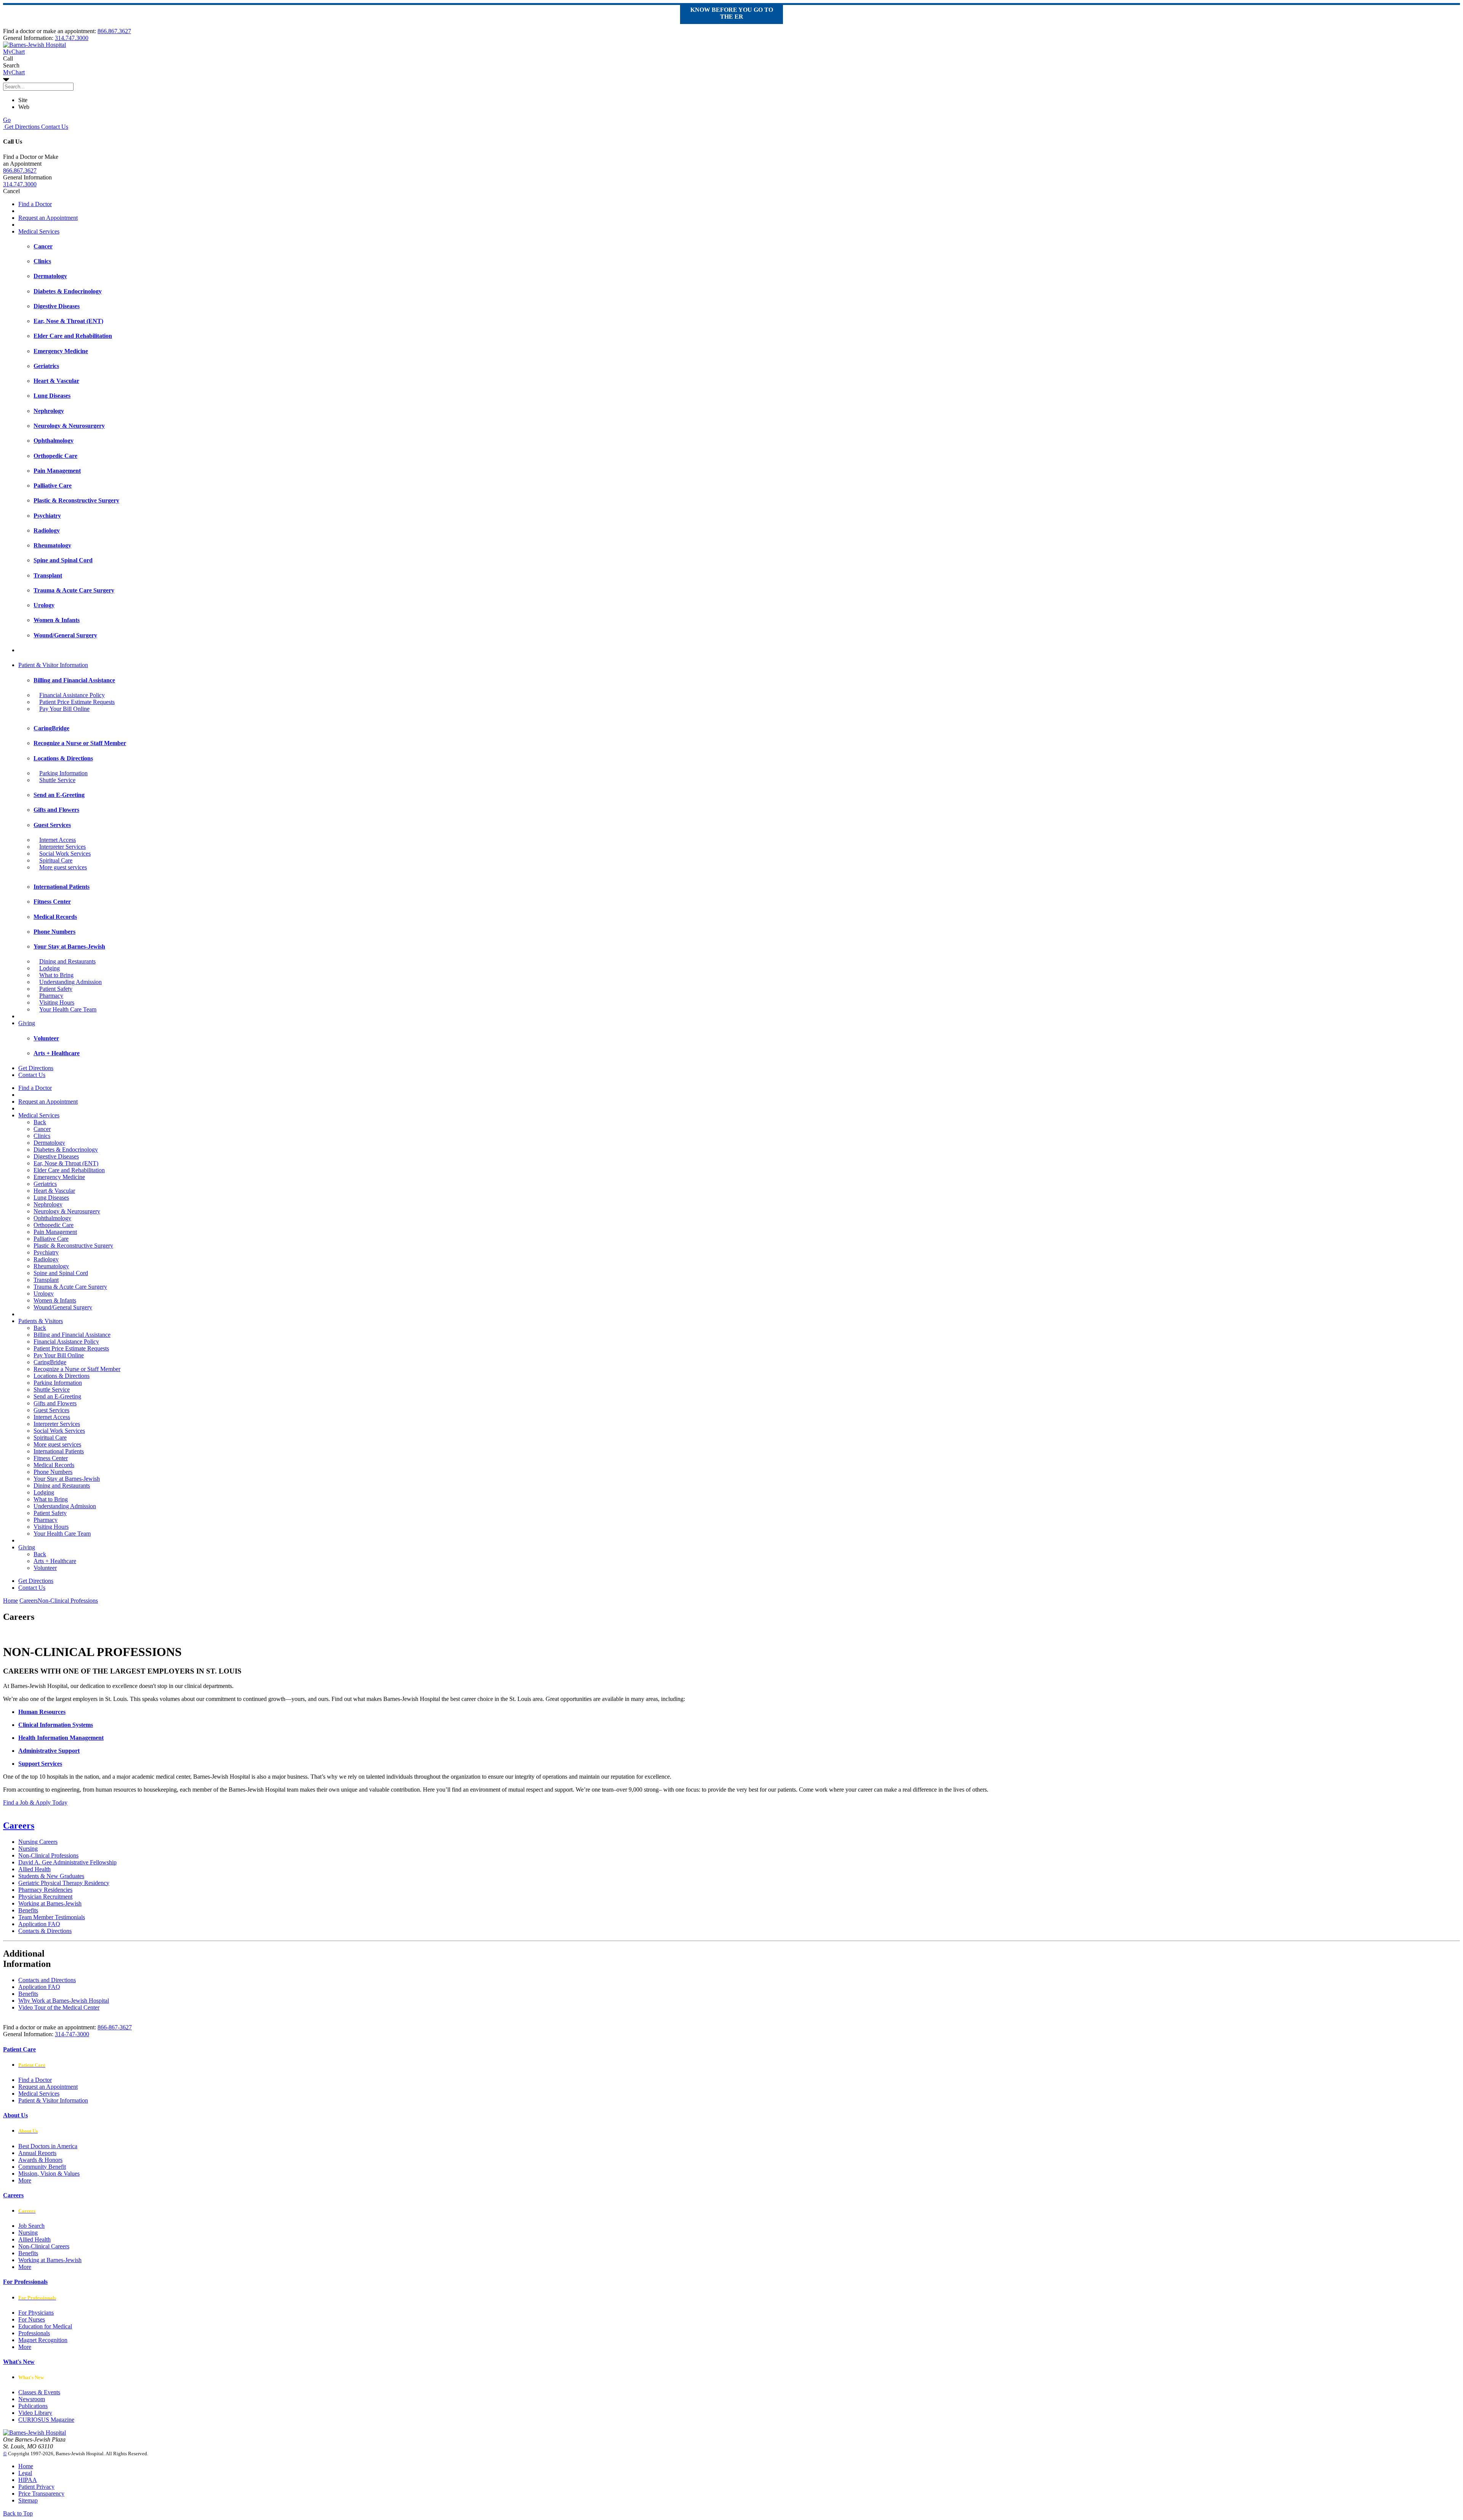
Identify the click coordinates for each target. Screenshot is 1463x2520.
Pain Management (55, 1232)
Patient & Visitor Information (53, 665)
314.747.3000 (72, 38)
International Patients (59, 1451)
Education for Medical (45, 2326)
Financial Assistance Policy (72, 695)
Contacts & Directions (45, 1931)
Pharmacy (51, 996)
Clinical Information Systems (56, 1725)
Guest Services (51, 1410)
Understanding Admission (70, 982)
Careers (19, 1826)
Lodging (50, 968)
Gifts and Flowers (55, 1403)
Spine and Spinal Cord (61, 1273)
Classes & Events (39, 2392)
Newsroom (32, 2399)
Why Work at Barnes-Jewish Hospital (64, 2001)
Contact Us (54, 127)
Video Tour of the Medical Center (59, 2007)
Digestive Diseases (56, 1156)
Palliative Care (51, 1239)
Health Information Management (61, 1738)
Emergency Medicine (59, 1177)
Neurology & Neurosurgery (67, 1211)
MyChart (14, 72)
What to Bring (56, 975)
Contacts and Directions (47, 1980)
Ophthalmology (52, 1218)
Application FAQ (39, 1924)
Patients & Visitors (41, 1321)
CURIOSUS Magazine (46, 2420)
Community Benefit (42, 2167)
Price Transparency (41, 2494)
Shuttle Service (57, 780)
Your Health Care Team (68, 1009)
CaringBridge (50, 1362)
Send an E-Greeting (57, 1396)
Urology (44, 1294)
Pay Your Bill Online (64, 709)
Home (10, 1601)
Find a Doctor (35, 204)
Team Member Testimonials (52, 1917)
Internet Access (58, 840)
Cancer (42, 1129)
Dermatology (49, 1143)
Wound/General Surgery (63, 1307)
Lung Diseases (51, 1198)
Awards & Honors (40, 2160)
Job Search (31, 2226)
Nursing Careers (38, 1842)
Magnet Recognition (43, 2340)
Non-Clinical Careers (44, 2246)
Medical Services (39, 231)
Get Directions (21, 127)
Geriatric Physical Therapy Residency (64, 1883)
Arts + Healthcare (55, 1561)
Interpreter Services (62, 847)
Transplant (46, 1280)
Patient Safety (56, 989)
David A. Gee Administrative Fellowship (67, 1862)
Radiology (46, 1259)
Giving (27, 1023)
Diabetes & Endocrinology (66, 1150)
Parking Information (63, 773)
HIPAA (28, 2480)
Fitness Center (51, 1458)
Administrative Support (49, 1751)
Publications (33, 2406)
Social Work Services (65, 854)
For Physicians (36, 2313)
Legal (25, 2473)
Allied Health (34, 1869)
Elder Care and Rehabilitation (69, 1170)
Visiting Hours (57, 1002)
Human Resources (42, 1712)
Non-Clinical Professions (48, 1855)
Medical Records (54, 1465)
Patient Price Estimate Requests (77, 702)
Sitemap (28, 2500)
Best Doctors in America (48, 2146)
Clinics (42, 1136)
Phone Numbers (53, 1472)
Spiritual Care (56, 860)
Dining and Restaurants (67, 961)
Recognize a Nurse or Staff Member (77, 1369)
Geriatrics (45, 1184)
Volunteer (45, 1568)
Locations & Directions (62, 1376)
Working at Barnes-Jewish (50, 1903)
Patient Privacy (36, 2487)
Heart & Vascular (54, 1191)
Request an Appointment (48, 218)
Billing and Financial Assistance (72, 1335)
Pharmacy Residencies (45, 1890)
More (25, 2180)
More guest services (63, 867)
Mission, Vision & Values (49, 2174)
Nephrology (48, 1204)
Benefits (28, 1910)
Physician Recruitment (45, 1897)
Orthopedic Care (54, 1225)
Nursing (28, 1849)
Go (7, 120)
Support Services (40, 1764)
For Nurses (32, 2319)
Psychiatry (46, 1252)
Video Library (35, 2413)
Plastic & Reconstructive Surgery (73, 1246)
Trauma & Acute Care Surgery (70, 1287)
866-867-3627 (115, 2027)
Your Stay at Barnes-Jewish (67, 1479)
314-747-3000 (72, 2034)
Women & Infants (55, 1300)
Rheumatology (51, 1266)
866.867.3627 (114, 31)
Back (40, 1122)
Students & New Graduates (51, 1876)
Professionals (34, 2333)
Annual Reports (37, 2153)
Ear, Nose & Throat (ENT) (66, 1163)
